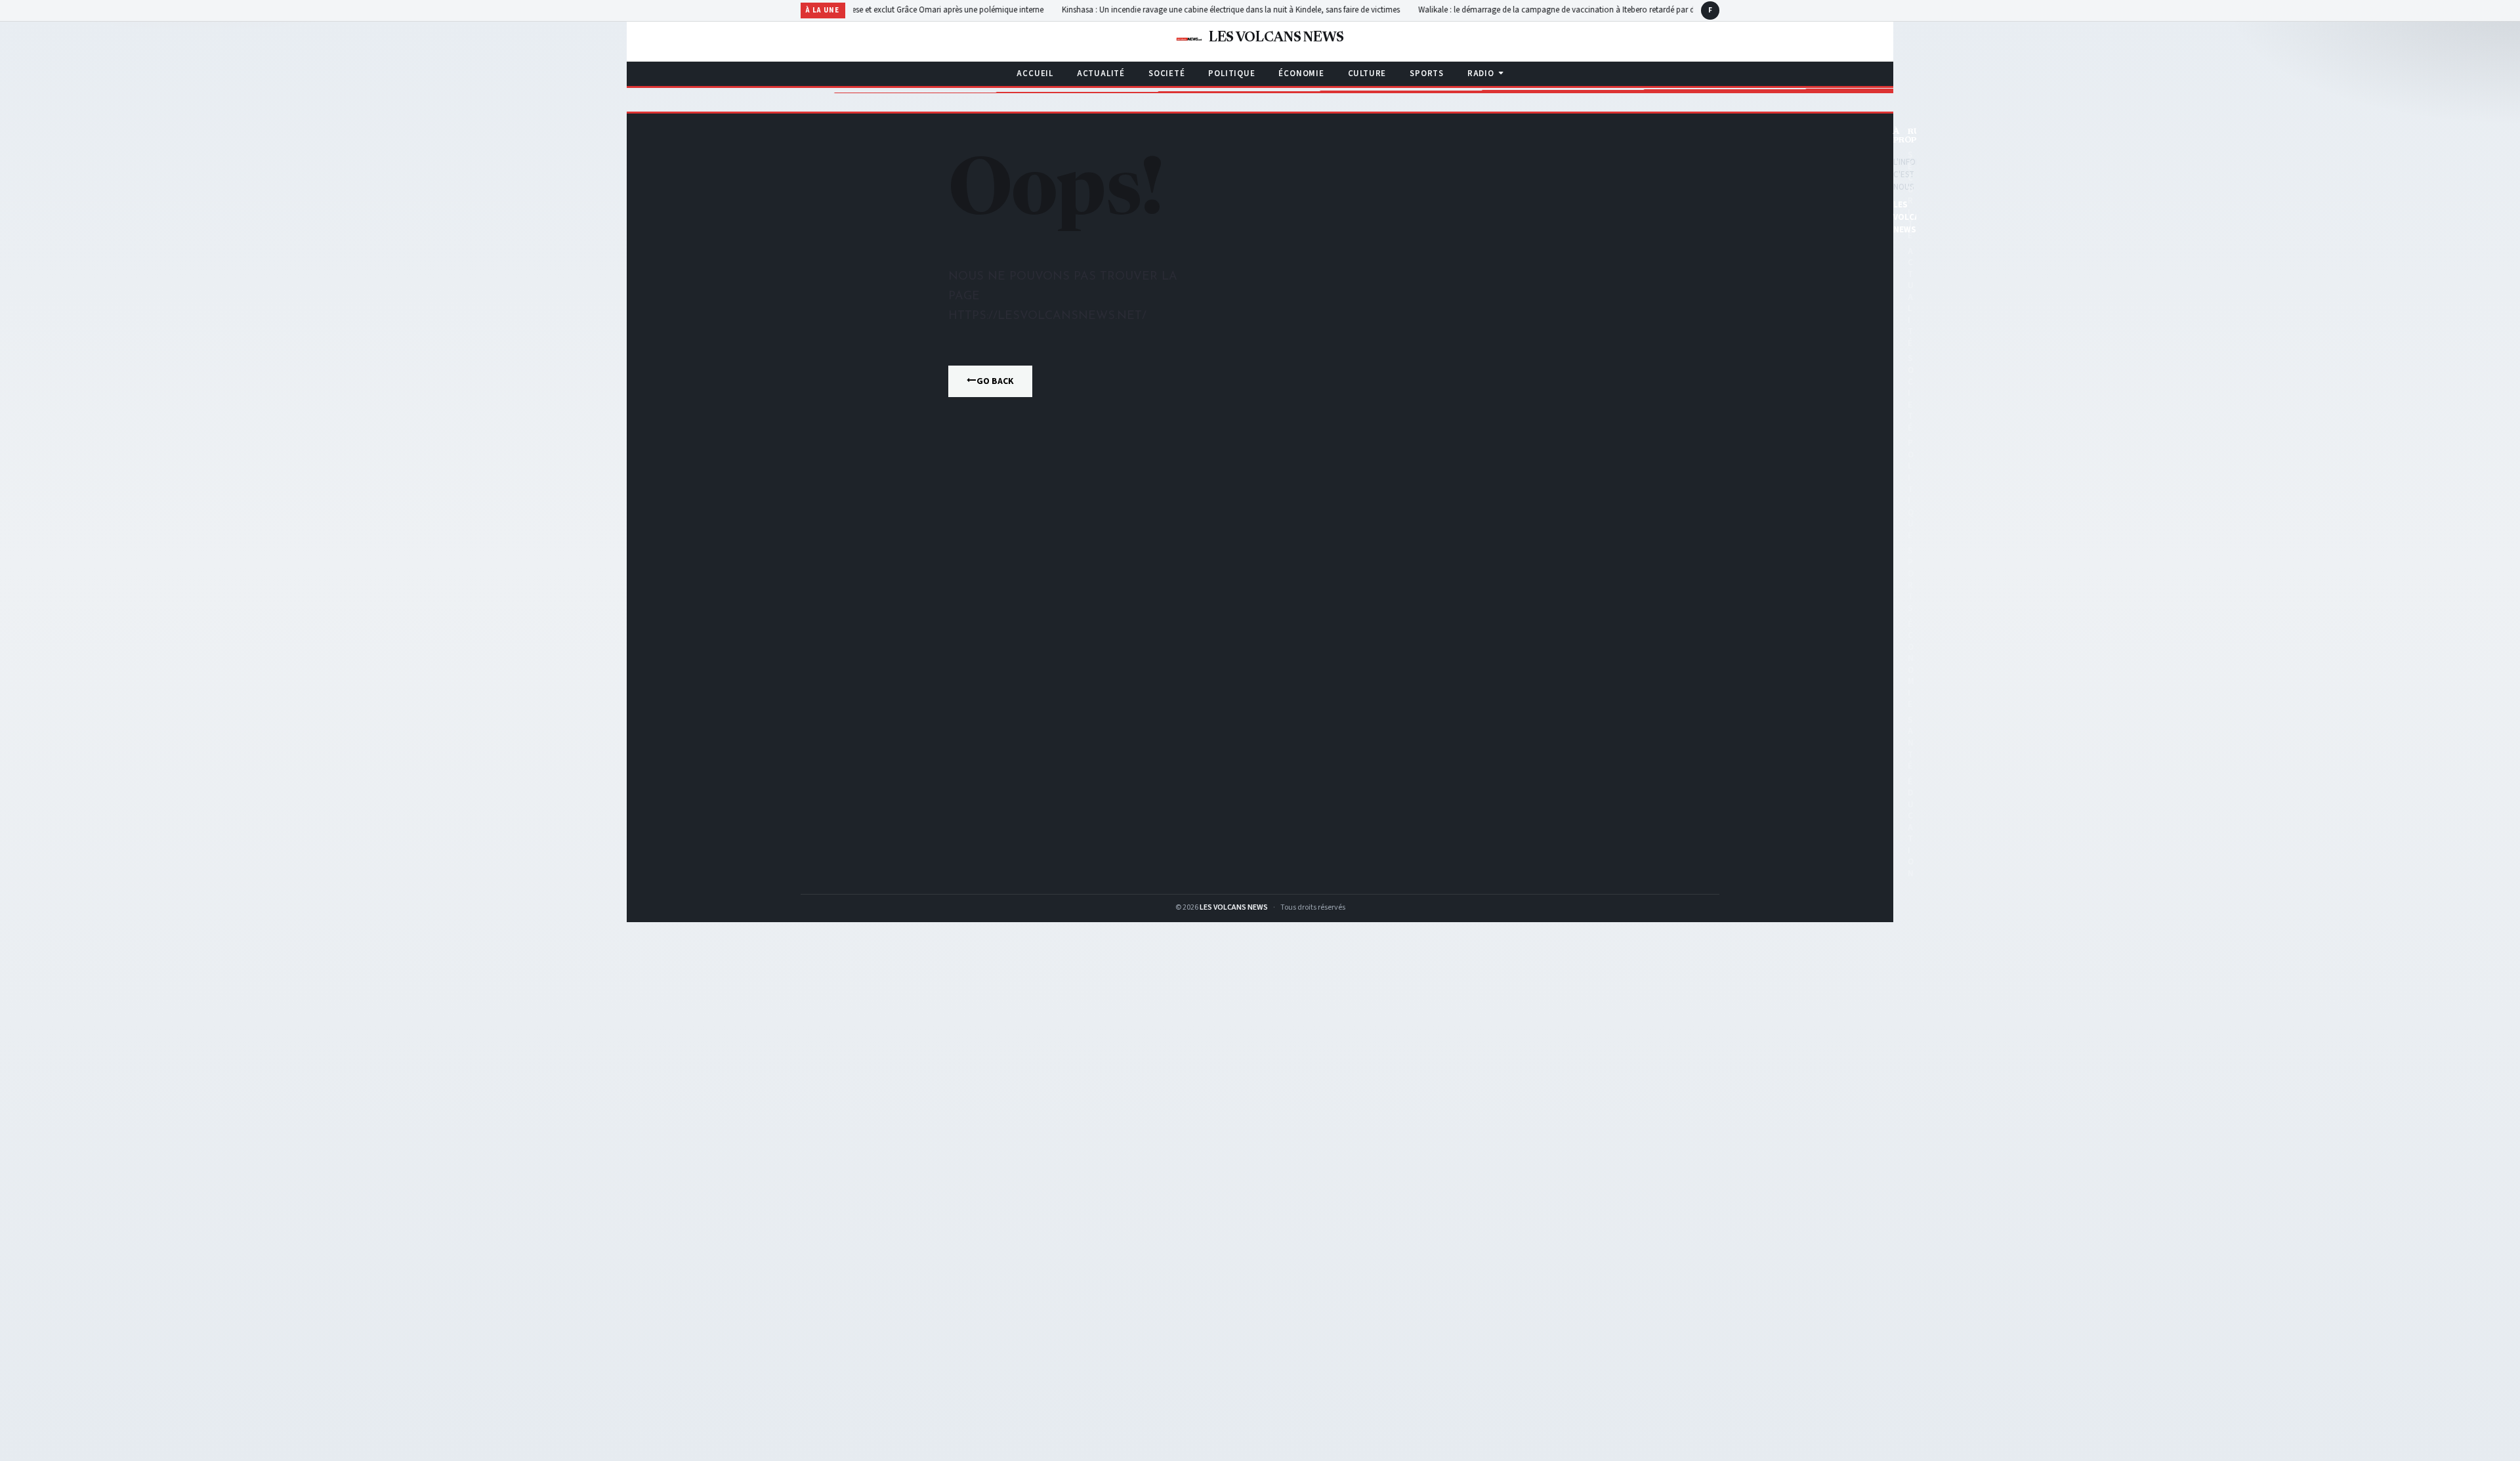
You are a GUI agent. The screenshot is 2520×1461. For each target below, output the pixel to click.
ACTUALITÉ (1101, 74)
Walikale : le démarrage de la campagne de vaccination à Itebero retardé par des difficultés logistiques (1560, 10)
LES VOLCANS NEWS (1234, 907)
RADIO (1481, 74)
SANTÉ (1911, 743)
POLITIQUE (1231, 74)
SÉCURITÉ (1911, 195)
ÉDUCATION (1911, 828)
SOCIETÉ (1166, 74)
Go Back (995, 381)
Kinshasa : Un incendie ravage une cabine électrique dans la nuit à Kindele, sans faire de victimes (1193, 10)
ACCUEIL (1035, 74)
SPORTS (1427, 74)
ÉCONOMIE (1301, 74)
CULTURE (1367, 74)
